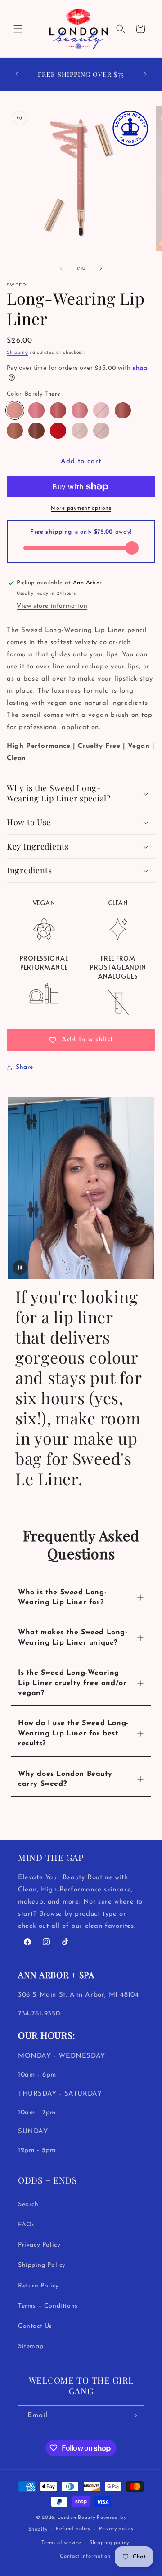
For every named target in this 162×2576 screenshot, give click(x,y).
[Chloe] (80, 410)
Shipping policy (109, 2543)
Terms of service (61, 2543)
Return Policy (38, 2286)
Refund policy (73, 2529)
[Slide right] (101, 268)
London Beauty (76, 2518)
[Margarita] (80, 431)
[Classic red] (58, 431)
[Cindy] (15, 431)
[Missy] (36, 431)
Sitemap (31, 2347)
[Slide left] (61, 268)
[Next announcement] (145, 74)
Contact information (85, 2556)
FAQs (26, 2225)
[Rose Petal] (58, 410)
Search (28, 2205)
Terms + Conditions (48, 2306)
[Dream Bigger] (36, 410)
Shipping (18, 353)
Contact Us (35, 2326)
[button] (18, 29)
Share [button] (25, 1067)
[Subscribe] (134, 2416)
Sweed (17, 285)
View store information (52, 606)
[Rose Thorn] (123, 410)
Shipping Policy (42, 2265)
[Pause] (20, 1268)
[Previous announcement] (17, 74)
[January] (101, 431)
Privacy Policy (39, 2245)
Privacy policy (116, 2529)
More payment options (81, 508)
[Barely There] (15, 410)
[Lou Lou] (101, 410)
